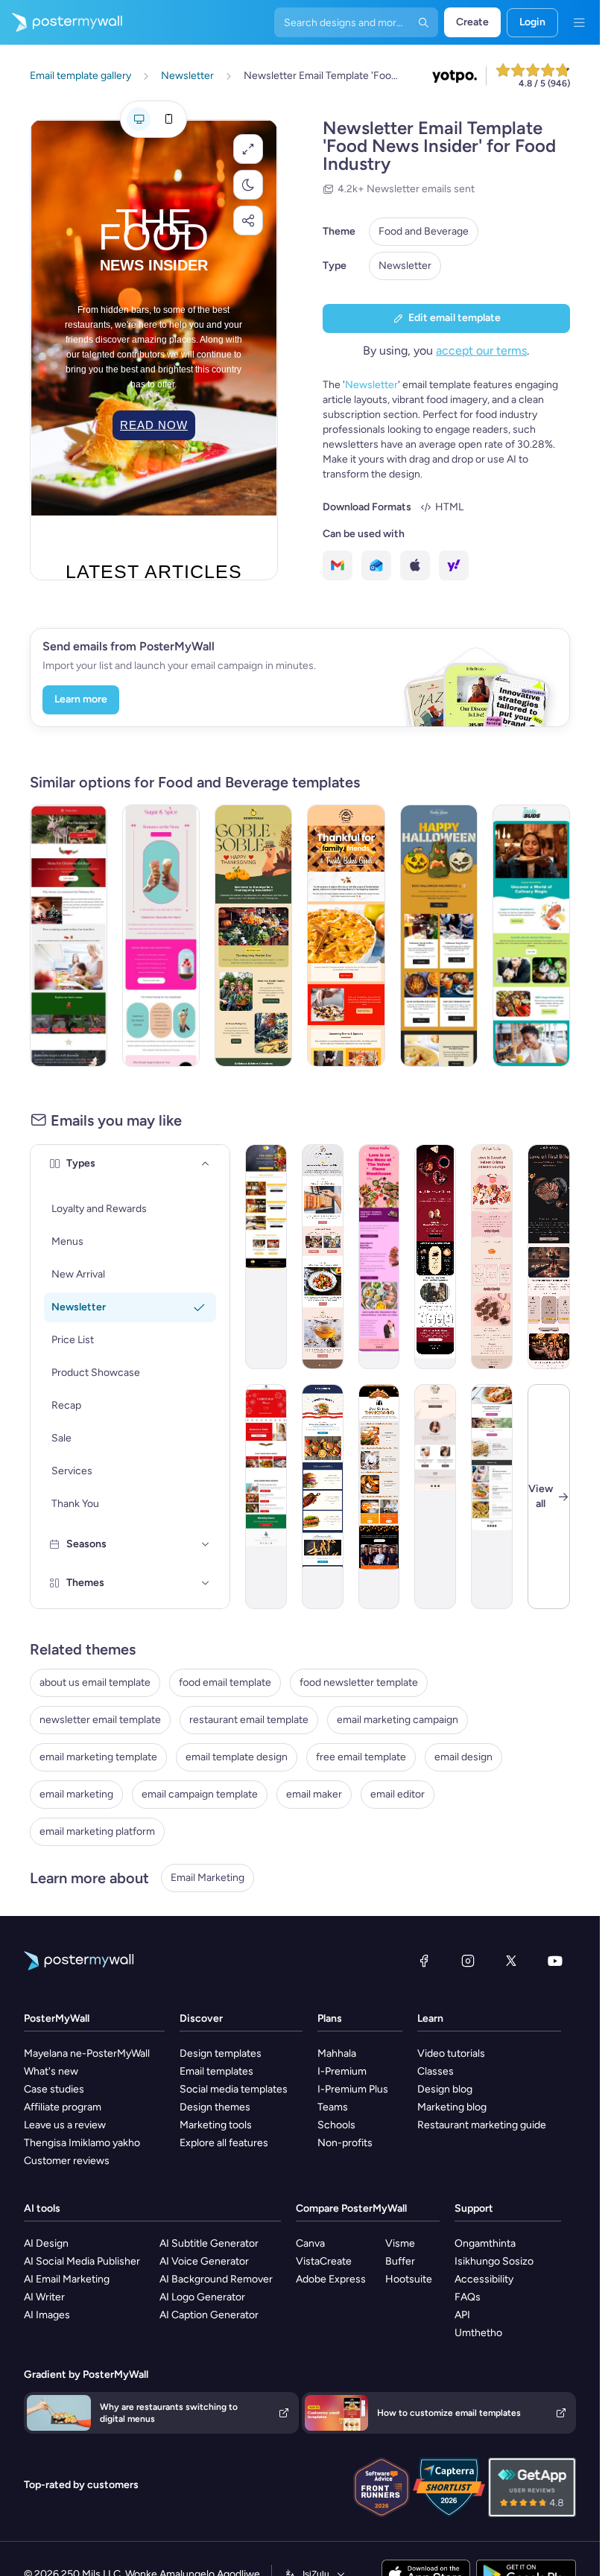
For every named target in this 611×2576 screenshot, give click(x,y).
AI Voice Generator (204, 2261)
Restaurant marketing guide (482, 2125)
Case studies (54, 2089)
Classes (436, 2071)
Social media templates (234, 2089)
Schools (336, 2125)
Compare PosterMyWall (351, 2208)
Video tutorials (451, 2053)
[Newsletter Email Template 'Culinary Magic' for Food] (531, 936)
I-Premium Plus (353, 2089)
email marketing (76, 1794)
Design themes (215, 2107)
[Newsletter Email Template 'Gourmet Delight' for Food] (323, 1257)
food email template (225, 1682)
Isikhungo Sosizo (494, 2261)
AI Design (46, 2243)
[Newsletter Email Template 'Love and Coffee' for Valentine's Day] (435, 1257)
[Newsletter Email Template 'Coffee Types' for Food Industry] (435, 1497)
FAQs (468, 2297)
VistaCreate (324, 2261)
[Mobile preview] (168, 119)
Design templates (221, 2053)
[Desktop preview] (139, 119)
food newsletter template (359, 1682)
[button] (248, 149)
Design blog (445, 2089)
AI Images (47, 2315)
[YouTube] (555, 1961)
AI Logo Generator (202, 2297)
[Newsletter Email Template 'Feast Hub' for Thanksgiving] (379, 1497)
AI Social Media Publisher (82, 2261)
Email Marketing (208, 1878)
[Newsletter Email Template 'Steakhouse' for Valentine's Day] (379, 1257)
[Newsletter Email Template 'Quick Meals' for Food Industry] (492, 1497)
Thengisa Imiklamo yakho (82, 2143)
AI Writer (44, 2297)
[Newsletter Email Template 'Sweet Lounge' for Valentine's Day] (492, 1257)
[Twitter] (511, 1961)
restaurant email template (249, 1720)
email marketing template (98, 1757)
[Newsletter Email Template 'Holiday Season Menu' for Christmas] (266, 1497)
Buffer (400, 2261)
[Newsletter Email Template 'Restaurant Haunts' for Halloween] (439, 936)
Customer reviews (67, 2161)
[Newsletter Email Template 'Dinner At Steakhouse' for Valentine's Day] (549, 1257)
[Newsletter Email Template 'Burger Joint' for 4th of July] (323, 1497)
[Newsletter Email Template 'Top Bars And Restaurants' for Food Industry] (266, 1257)
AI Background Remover (216, 2279)
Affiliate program (63, 2107)
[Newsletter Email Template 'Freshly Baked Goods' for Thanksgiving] (346, 936)
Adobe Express (331, 2279)
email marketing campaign (398, 1720)
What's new (51, 2071)
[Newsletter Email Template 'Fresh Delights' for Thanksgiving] (253, 936)
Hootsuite (409, 2279)
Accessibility (484, 2279)
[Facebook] (424, 1961)
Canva (310, 2243)
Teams (333, 2107)
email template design (237, 1757)
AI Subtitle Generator (209, 2243)
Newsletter (405, 266)
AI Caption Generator (209, 2315)
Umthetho (478, 2333)
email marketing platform (97, 1831)
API (462, 2315)
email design (463, 1757)
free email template (361, 1757)
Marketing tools (216, 2125)
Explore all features (224, 2143)
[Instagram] (468, 1961)
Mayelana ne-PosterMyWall (87, 2053)
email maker (314, 1794)
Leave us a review (65, 2125)
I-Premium (342, 2071)
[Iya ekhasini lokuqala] (61, 22)
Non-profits (345, 2143)
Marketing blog (452, 2107)
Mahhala (337, 2053)
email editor (398, 1794)
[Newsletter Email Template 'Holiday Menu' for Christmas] (69, 936)
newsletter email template (100, 1720)
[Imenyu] (579, 22)
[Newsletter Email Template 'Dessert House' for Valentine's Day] (161, 936)
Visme (400, 2243)
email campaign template (200, 1794)
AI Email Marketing (67, 2279)
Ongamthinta (485, 2243)
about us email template (95, 1682)
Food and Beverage (424, 231)
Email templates (216, 2071)
